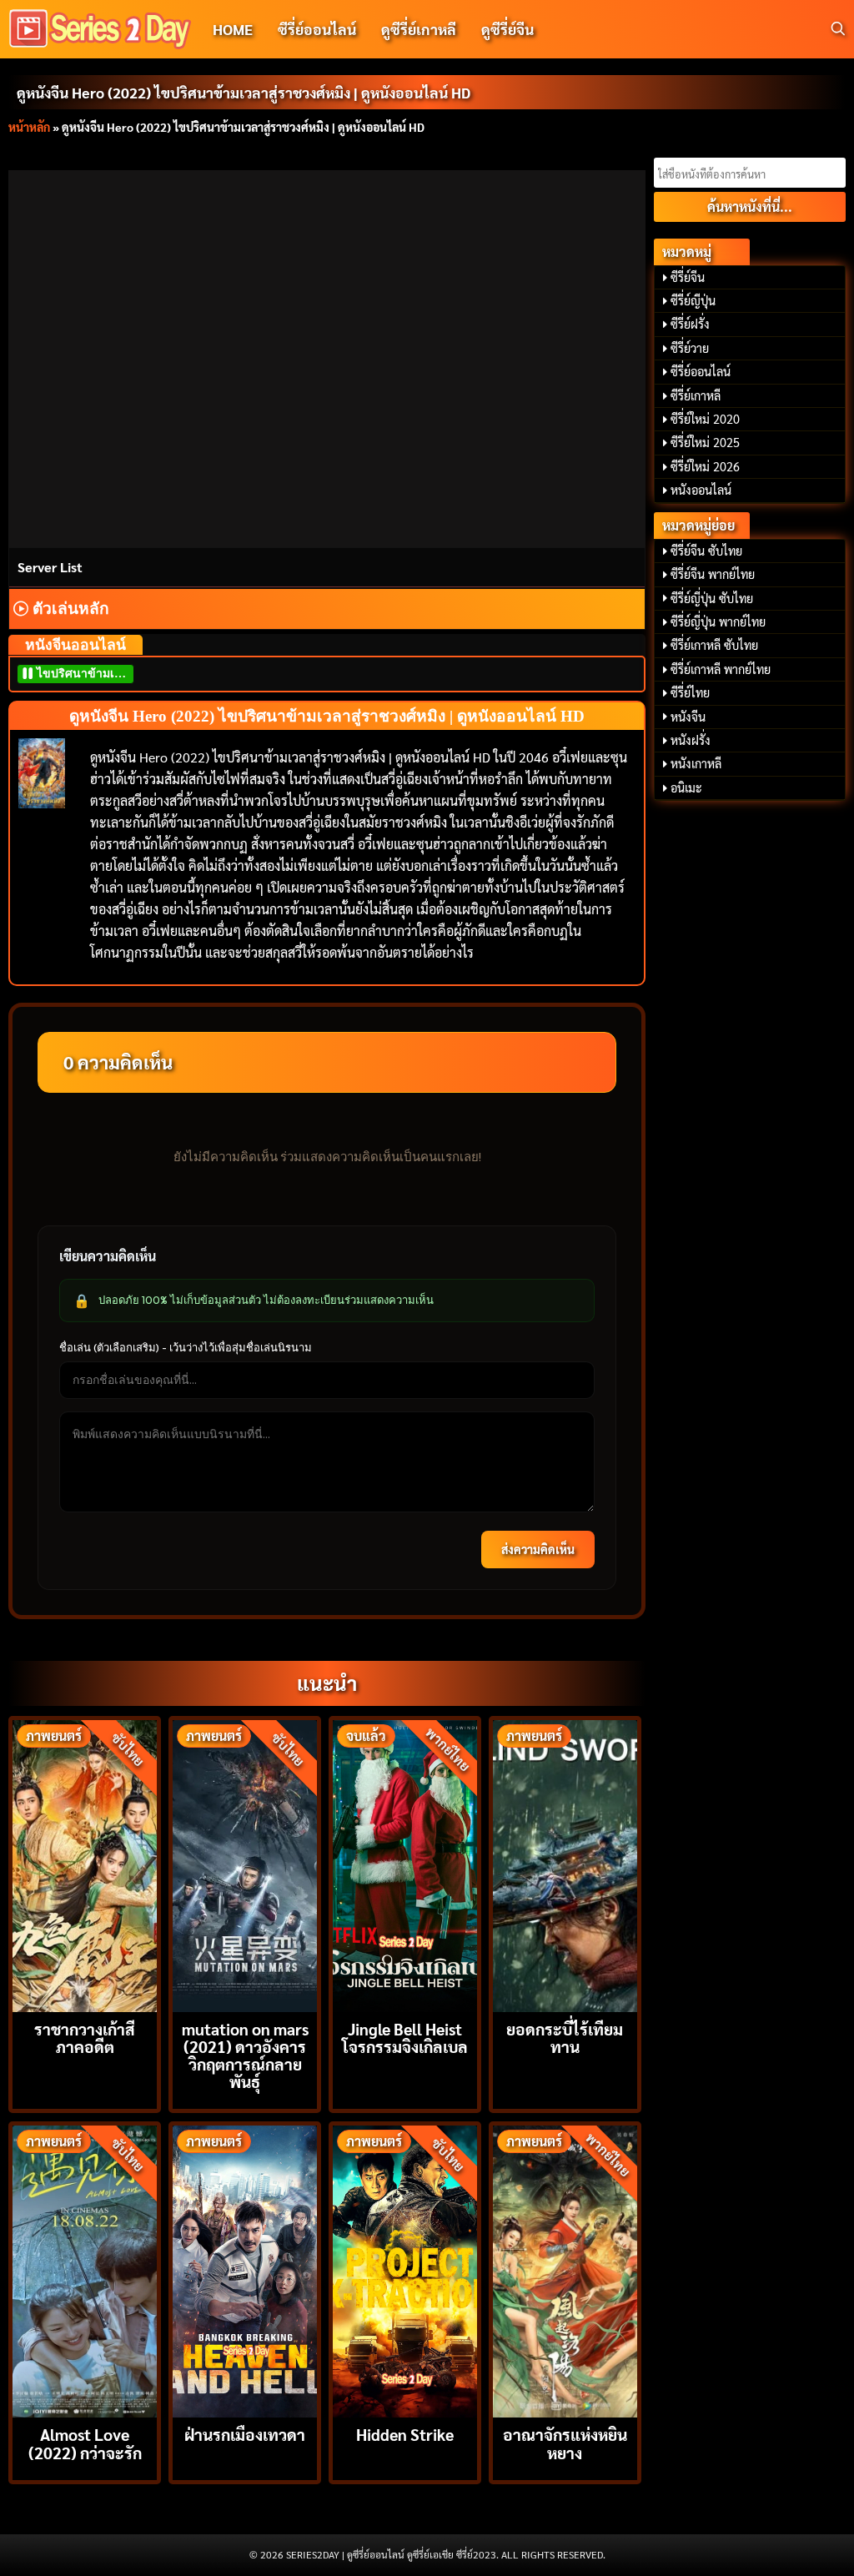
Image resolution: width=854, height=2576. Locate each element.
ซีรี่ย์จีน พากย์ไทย (713, 574)
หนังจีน (688, 717)
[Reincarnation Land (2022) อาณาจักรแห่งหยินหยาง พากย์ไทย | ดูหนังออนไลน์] (565, 2269)
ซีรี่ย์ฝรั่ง (690, 324)
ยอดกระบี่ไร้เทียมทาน (565, 2037)
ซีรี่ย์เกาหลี (696, 395)
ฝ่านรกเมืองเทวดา (245, 2434)
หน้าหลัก (29, 127)
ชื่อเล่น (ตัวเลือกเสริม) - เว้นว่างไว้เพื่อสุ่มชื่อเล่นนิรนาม (186, 1347)
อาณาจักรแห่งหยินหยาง (565, 2443)
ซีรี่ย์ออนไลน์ (317, 29)
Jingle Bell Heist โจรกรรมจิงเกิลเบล (405, 2037)
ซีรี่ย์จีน (688, 277)
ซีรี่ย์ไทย (690, 692)
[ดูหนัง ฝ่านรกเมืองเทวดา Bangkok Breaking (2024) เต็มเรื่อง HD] (245, 2269)
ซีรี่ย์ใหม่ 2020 (705, 419)
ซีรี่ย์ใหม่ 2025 (705, 442)
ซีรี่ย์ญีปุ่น (693, 300)
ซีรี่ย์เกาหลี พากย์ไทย (721, 669)
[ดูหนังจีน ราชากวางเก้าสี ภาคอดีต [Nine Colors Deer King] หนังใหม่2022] (85, 1864)
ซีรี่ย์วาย (690, 348)
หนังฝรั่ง (691, 740)
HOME (233, 29)
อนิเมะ (686, 787)
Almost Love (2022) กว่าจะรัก (85, 2443)
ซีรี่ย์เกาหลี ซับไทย (714, 645)
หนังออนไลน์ (701, 490)
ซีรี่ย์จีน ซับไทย (706, 551)
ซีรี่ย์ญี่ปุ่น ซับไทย (712, 598)
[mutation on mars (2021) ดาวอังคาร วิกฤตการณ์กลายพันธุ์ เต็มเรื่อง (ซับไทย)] (245, 1864)
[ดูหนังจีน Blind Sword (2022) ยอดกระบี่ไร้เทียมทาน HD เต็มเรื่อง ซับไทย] (565, 1864)
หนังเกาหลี (696, 763)
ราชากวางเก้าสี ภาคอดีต (85, 2037)
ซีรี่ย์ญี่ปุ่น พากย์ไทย (718, 621)
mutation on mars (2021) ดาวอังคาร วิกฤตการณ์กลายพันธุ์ (245, 2055)
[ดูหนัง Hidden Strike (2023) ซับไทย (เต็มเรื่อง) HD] (405, 2269)
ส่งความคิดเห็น (538, 1549)
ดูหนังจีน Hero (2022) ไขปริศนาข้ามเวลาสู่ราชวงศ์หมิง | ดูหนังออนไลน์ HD (244, 92)
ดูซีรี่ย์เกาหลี (419, 29)
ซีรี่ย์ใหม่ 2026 (705, 466)
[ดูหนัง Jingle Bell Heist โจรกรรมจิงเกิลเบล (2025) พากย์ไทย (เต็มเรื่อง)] (405, 1864)
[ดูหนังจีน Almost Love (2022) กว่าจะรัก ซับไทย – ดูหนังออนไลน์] (85, 2269)
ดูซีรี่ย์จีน (507, 29)
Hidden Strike (405, 2434)
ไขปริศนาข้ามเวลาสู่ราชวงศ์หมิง (84, 674)
